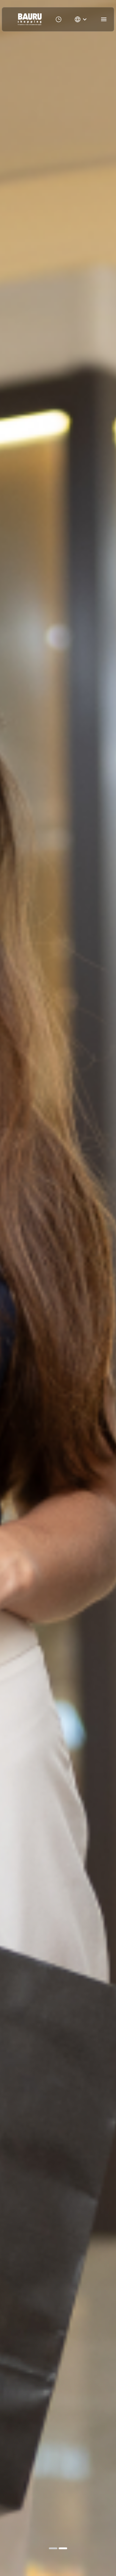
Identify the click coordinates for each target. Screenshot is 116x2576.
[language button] (81, 19)
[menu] (104, 19)
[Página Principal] (30, 19)
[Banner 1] (53, 2548)
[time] (59, 19)
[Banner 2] (63, 2548)
